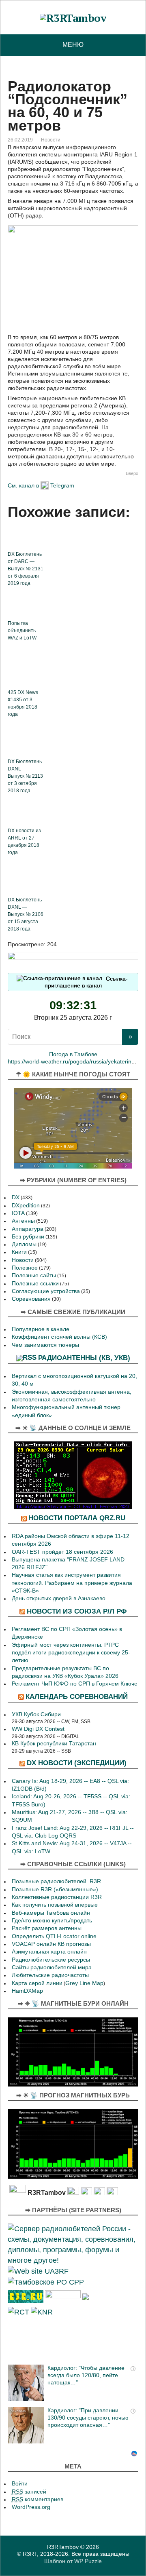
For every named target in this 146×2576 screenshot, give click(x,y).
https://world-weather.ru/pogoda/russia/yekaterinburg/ (76, 1062)
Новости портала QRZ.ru (77, 1518)
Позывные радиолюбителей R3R (56, 1881)
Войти (20, 2484)
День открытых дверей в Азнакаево (59, 1598)
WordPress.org (31, 2507)
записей (29, 2492)
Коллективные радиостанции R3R (57, 1897)
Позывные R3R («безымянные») (55, 1889)
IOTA (18, 1213)
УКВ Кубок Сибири (36, 1714)
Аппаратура (28, 1229)
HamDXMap (27, 1991)
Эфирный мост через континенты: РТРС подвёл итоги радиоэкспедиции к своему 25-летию (71, 1653)
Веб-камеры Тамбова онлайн (51, 1913)
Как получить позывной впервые (55, 1905)
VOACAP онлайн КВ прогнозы (51, 1944)
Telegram (62, 485)
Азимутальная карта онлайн (49, 1952)
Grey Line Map (84, 1983)
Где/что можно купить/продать (52, 1921)
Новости (51, 140)
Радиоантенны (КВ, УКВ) (84, 1358)
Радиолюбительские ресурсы (51, 1960)
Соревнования (31, 1299)
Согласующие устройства (46, 1291)
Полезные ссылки (35, 1284)
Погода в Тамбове (73, 1054)
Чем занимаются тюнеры (45, 1345)
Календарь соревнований (77, 1696)
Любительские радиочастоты (50, 1975)
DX (16, 1197)
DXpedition (26, 1206)
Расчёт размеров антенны (47, 1928)
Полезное (25, 1268)
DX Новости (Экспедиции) (77, 1763)
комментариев (38, 2499)
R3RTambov (63, 2547)
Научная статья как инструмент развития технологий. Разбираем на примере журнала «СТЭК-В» (72, 1583)
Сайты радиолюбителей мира (52, 1967)
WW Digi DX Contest (38, 1729)
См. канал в (23, 485)
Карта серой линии (37, 1983)
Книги (19, 1252)
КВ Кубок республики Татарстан (54, 1744)
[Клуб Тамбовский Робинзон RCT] (18, 2311)
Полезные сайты (34, 1275)
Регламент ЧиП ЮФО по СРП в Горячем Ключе (75, 1684)
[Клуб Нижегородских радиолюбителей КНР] (42, 2311)
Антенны (23, 1221)
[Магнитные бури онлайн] (73, 2051)
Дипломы (24, 1244)
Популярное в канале (41, 1329)
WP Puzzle (88, 2561)
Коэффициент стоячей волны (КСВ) (59, 1337)
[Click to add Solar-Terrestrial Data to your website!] (73, 1475)
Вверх (132, 474)
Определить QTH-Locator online (54, 1936)
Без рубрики (28, 1237)
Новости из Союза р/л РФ (77, 1611)
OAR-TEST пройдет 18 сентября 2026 (62, 1552)
